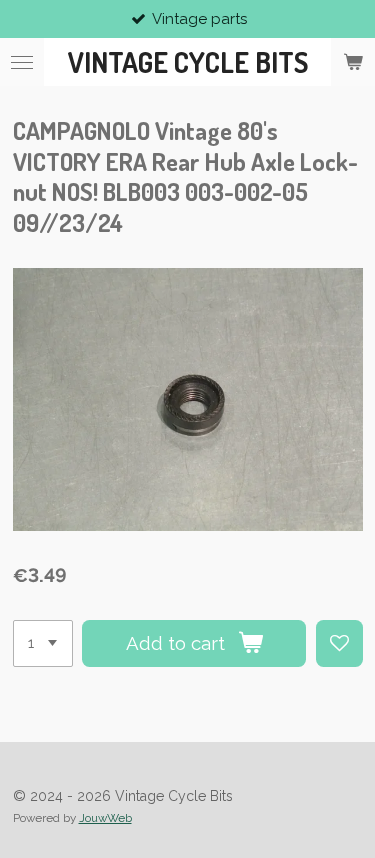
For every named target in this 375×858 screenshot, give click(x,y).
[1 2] (43, 643)
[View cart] (353, 62)
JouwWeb (105, 818)
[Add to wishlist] (339, 643)
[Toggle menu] (22, 62)
